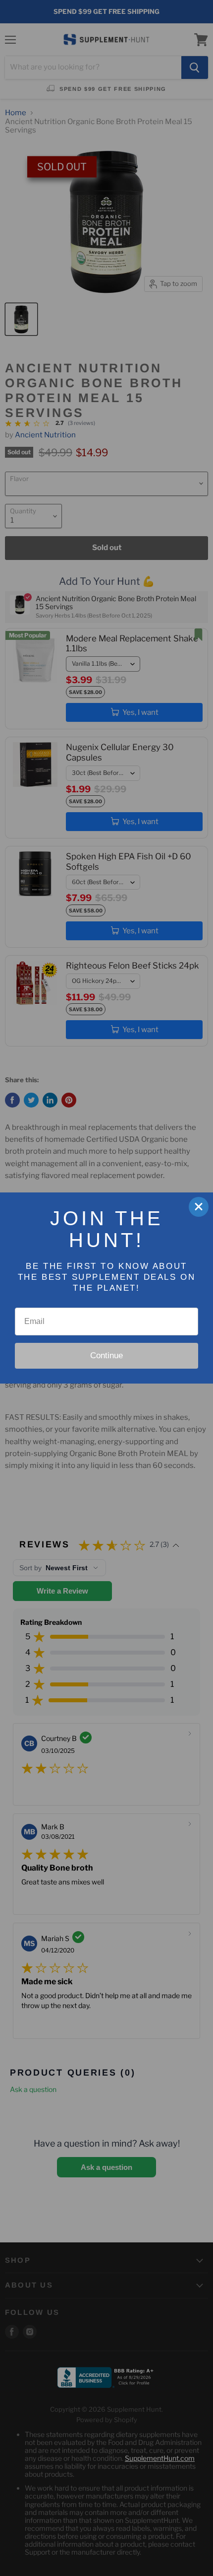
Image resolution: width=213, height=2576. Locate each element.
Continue (106, 1356)
